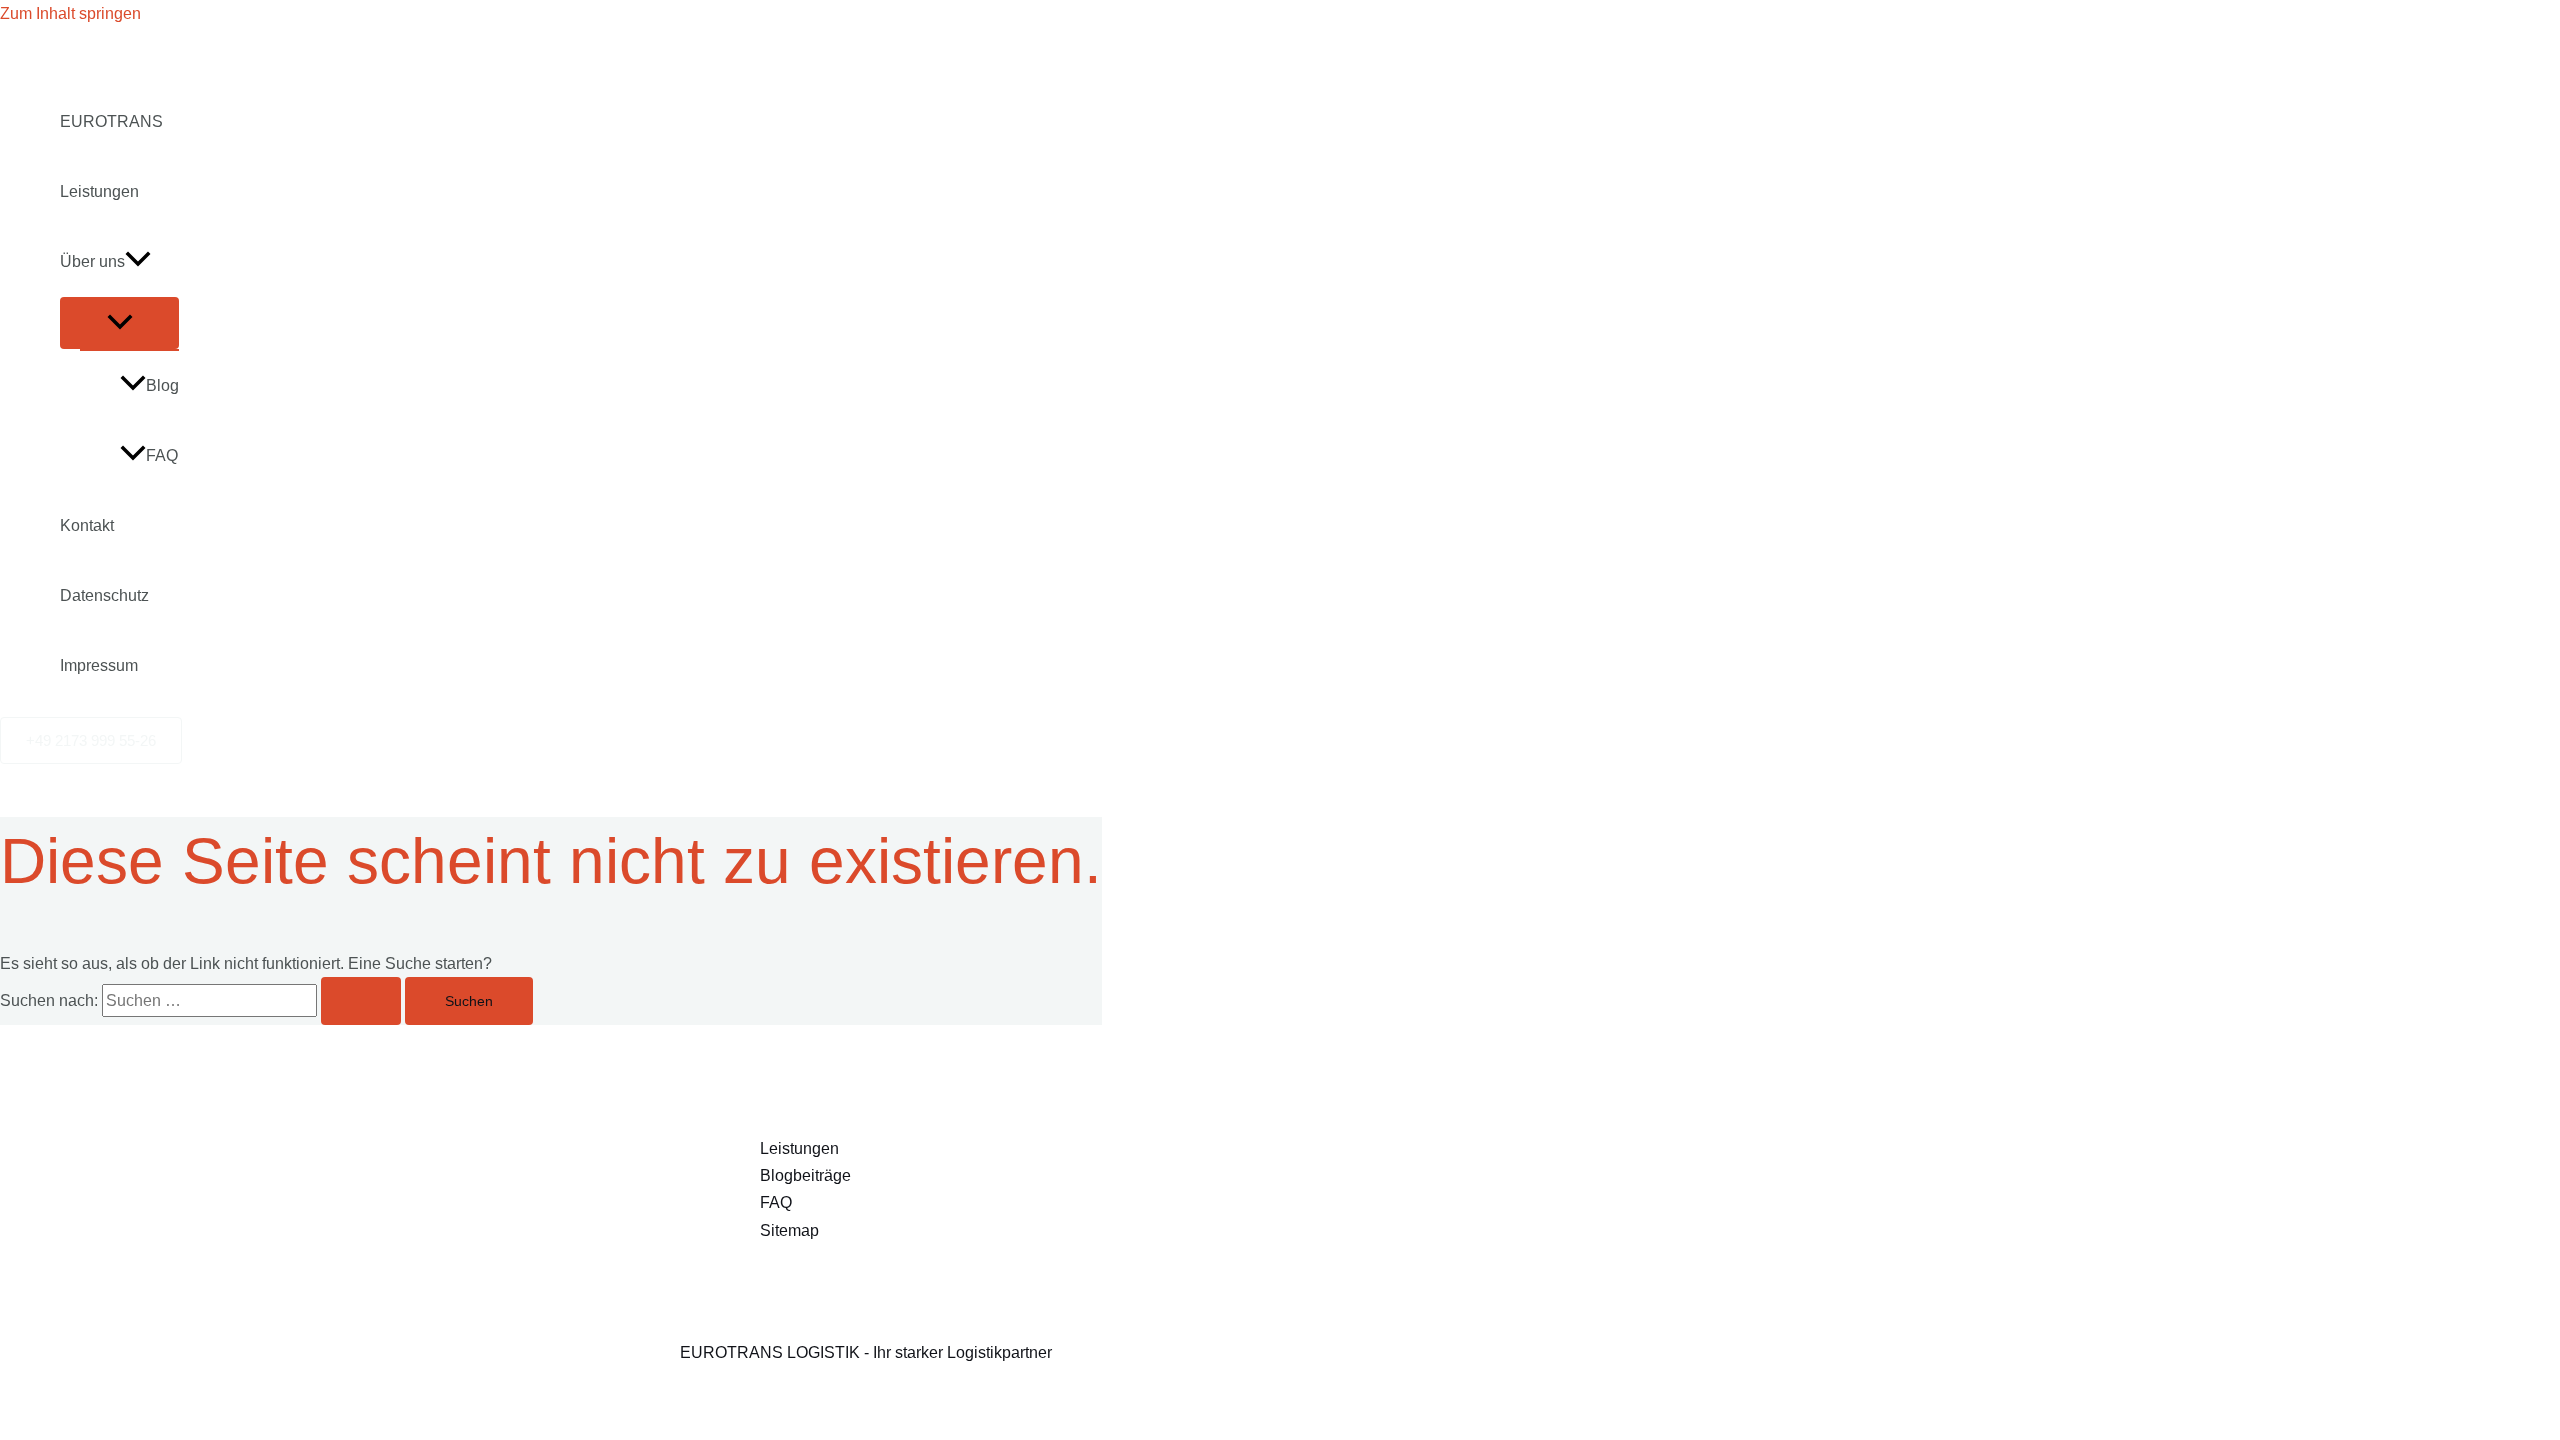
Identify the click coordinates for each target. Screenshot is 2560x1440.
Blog (162, 385)
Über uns (92, 261)
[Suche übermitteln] (361, 1001)
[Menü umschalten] (119, 323)
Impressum (99, 665)
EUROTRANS (111, 121)
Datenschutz (104, 595)
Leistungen (99, 191)
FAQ (162, 455)
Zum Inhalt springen (70, 13)
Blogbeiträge (805, 1175)
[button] (138, 262)
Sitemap (789, 1230)
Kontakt (87, 525)
